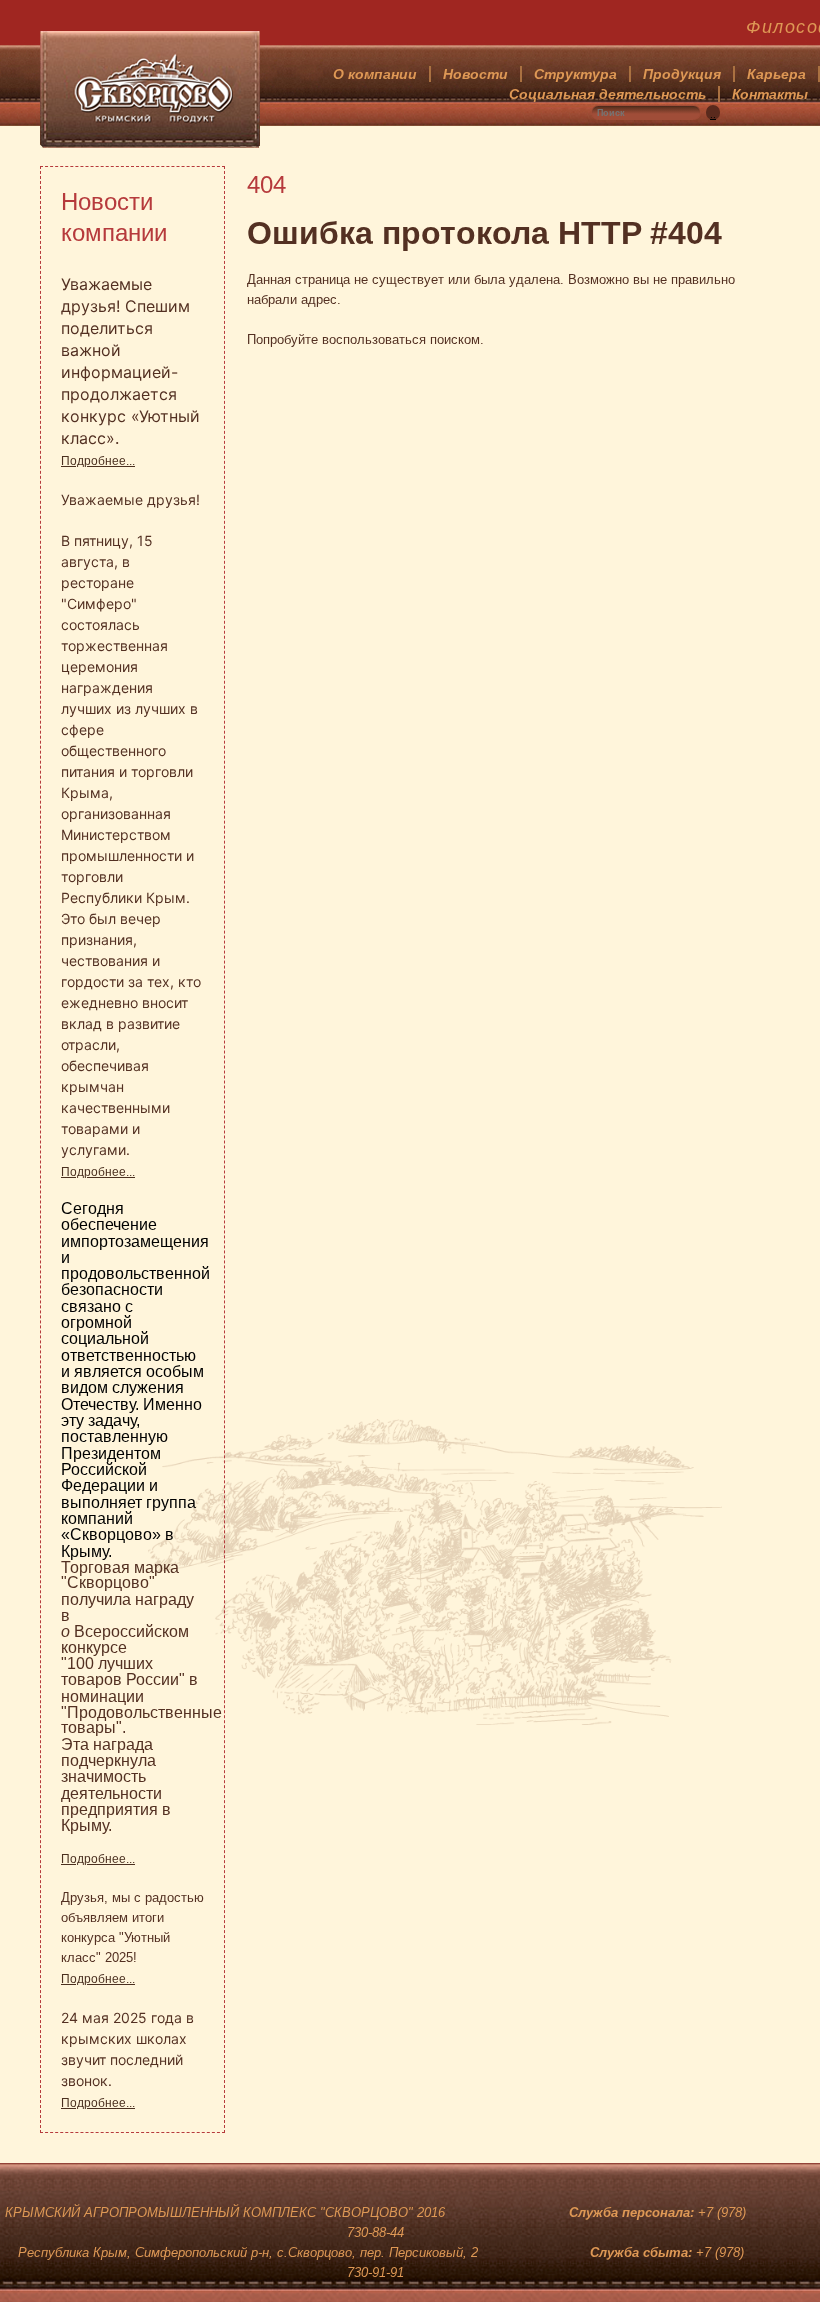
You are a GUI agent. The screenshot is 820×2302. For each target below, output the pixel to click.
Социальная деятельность (607, 94)
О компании (375, 74)
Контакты (770, 94)
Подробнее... (98, 461)
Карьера (776, 74)
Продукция (682, 74)
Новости (475, 74)
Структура (575, 74)
